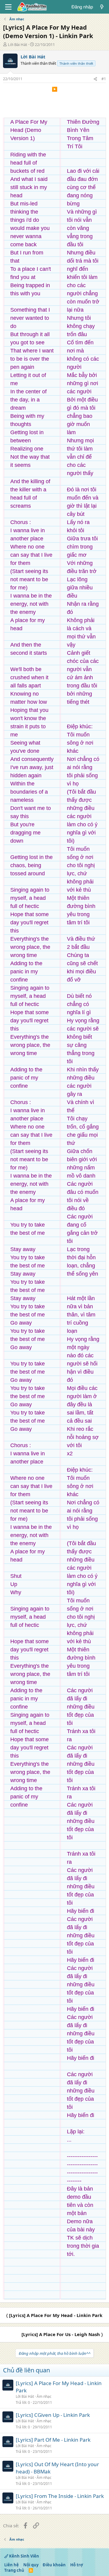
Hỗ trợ (77, 2565)
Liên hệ (12, 2565)
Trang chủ (14, 2570)
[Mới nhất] (102, 7)
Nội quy (31, 2565)
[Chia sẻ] (95, 79)
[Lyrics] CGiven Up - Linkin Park (53, 2415)
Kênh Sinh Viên (24, 2556)
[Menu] (8, 7)
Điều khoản (54, 2565)
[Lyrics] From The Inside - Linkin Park (60, 2496)
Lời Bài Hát (18, 44)
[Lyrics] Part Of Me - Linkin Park (53, 2440)
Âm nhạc (44, 2396)
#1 (104, 79)
